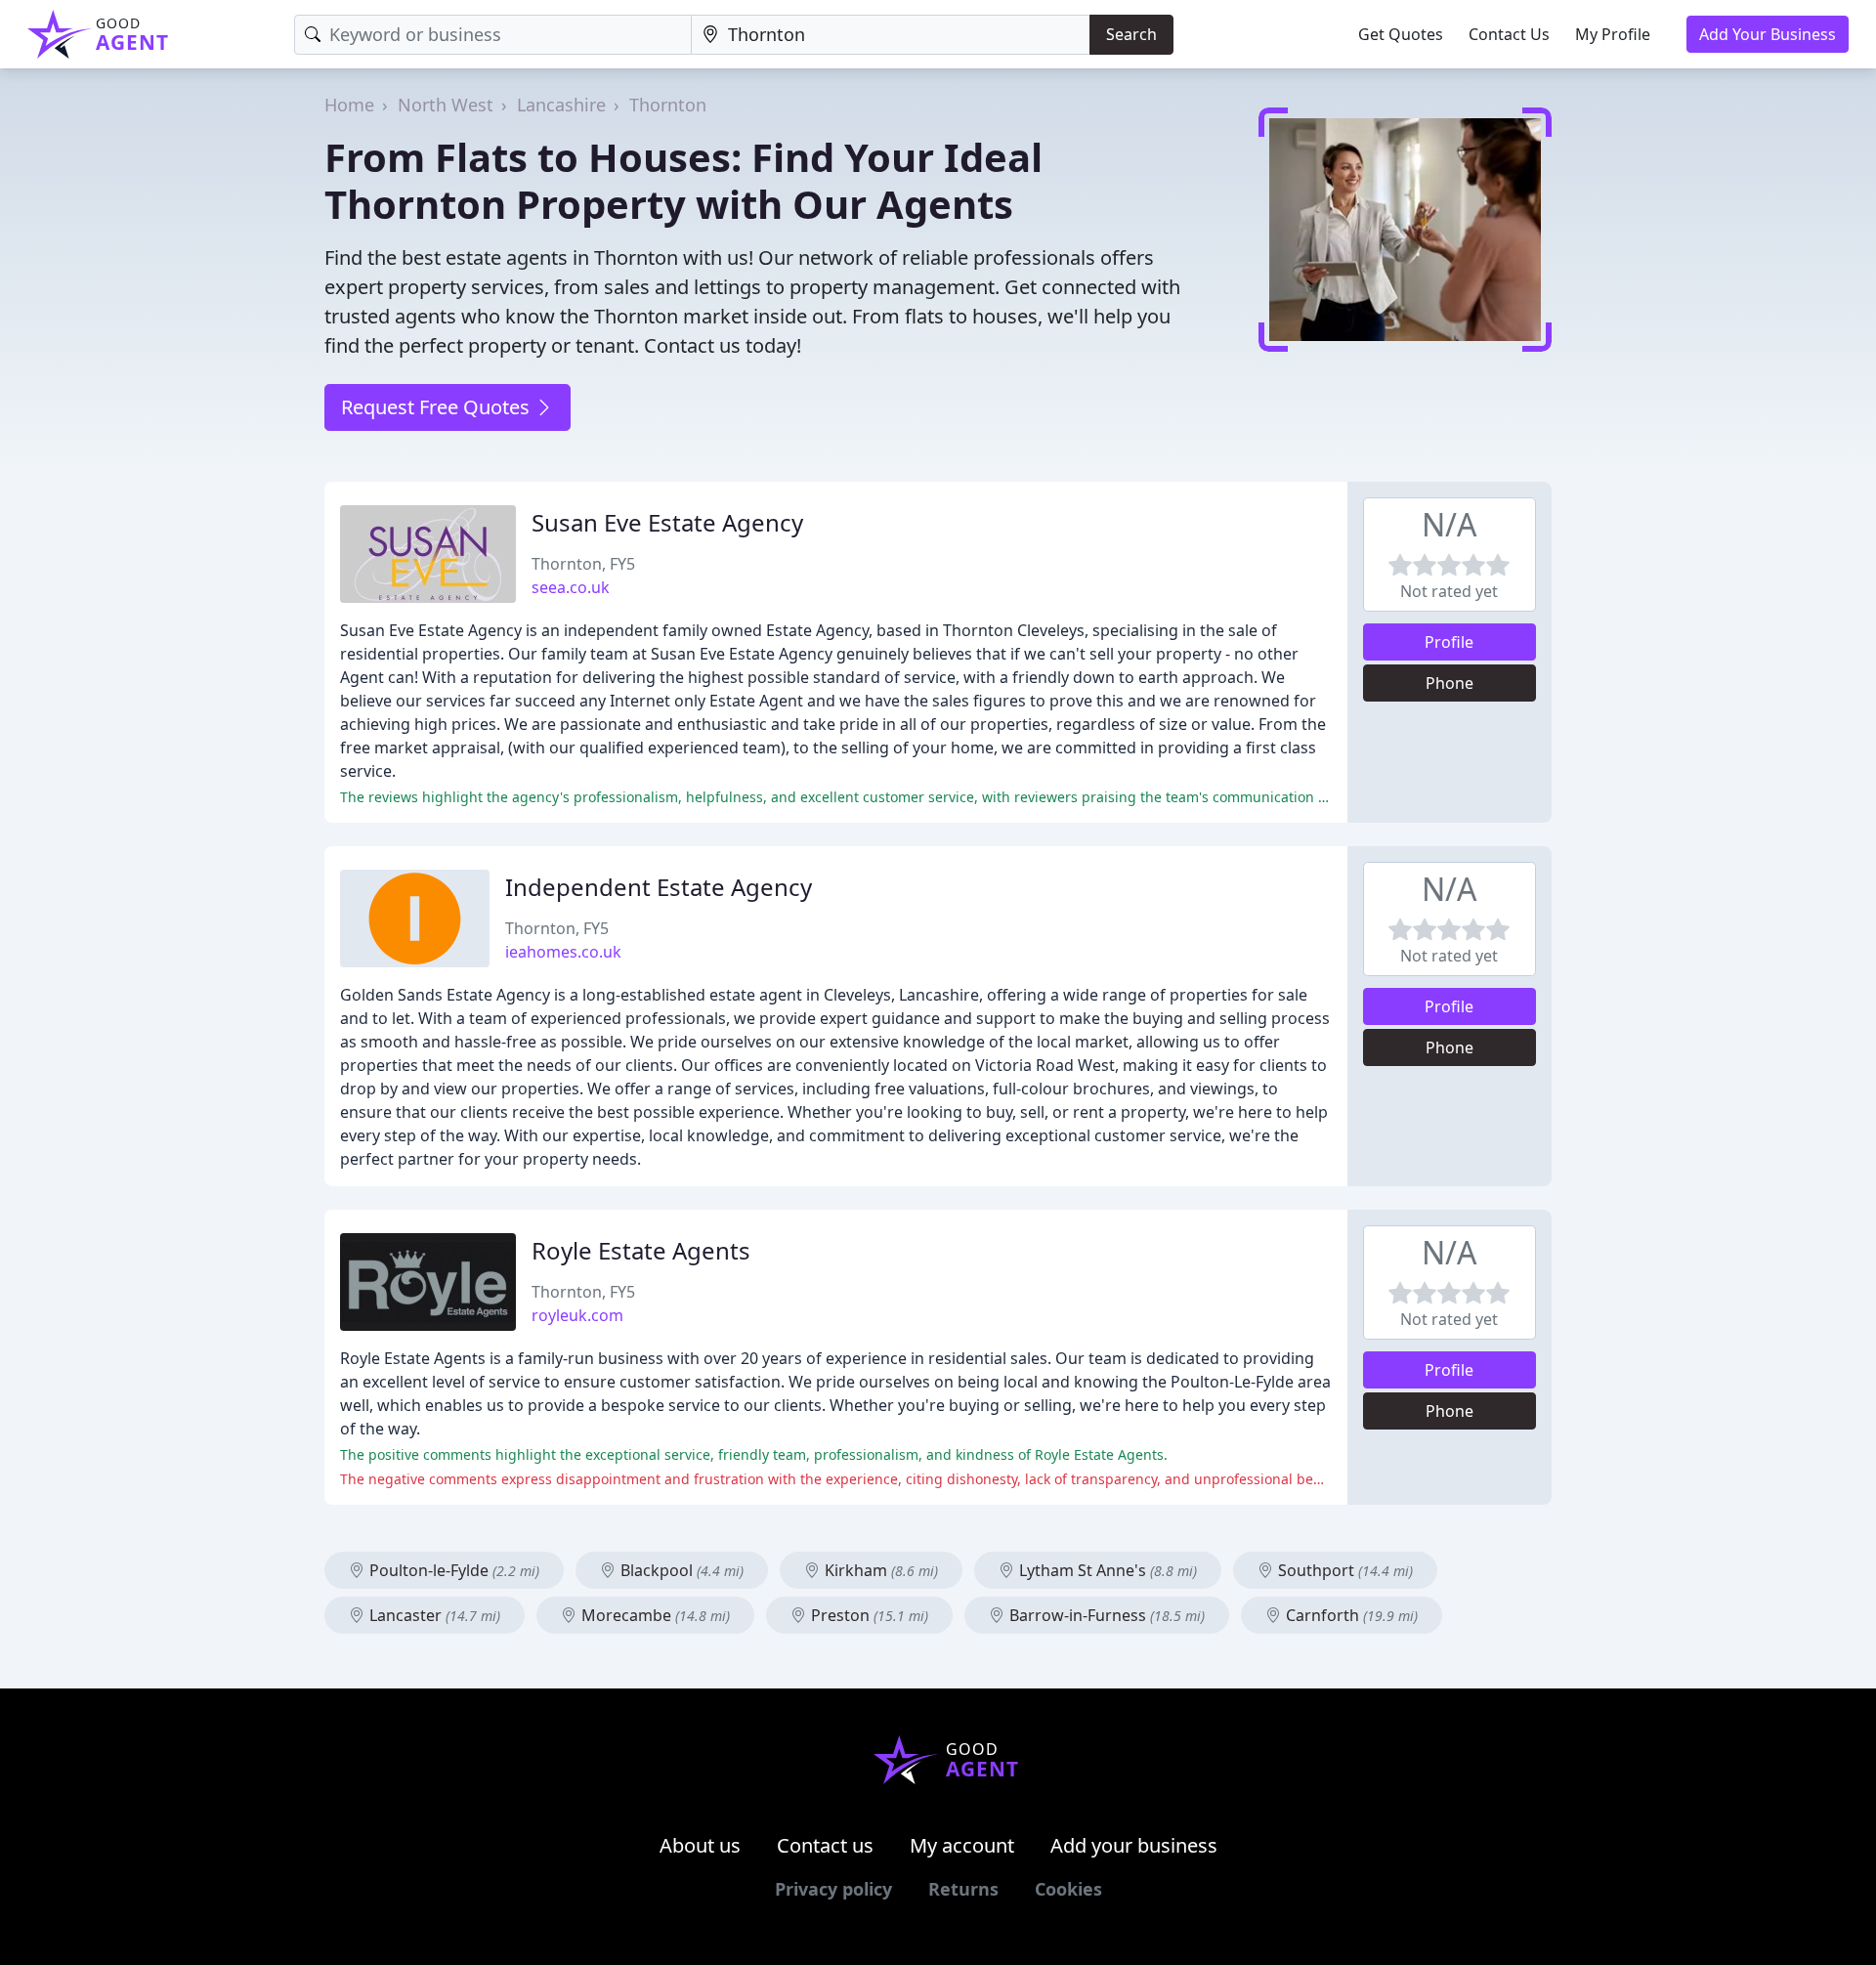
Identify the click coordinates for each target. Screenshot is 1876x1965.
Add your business (1134, 1845)
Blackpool (680, 1570)
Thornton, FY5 (583, 564)
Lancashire (561, 105)
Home (349, 105)
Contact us (825, 1845)
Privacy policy (833, 1889)
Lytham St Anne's (1106, 1570)
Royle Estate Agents (641, 1250)
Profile (1449, 642)
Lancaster (433, 1615)
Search (1131, 34)
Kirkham (879, 1570)
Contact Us (1509, 34)
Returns (963, 1889)
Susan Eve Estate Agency (667, 522)
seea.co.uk (571, 587)
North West (446, 105)
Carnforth (1350, 1615)
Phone (1450, 683)
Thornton (668, 105)
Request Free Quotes (438, 407)
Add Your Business (1768, 34)
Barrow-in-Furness (1105, 1615)
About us (700, 1845)
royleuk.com (577, 1315)
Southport (1343, 1570)
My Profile (1613, 34)
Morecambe (654, 1615)
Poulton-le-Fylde (452, 1570)
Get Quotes (1401, 34)
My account (962, 1845)
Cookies (1068, 1889)
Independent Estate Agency (659, 887)
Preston (868, 1615)
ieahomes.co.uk (563, 952)
